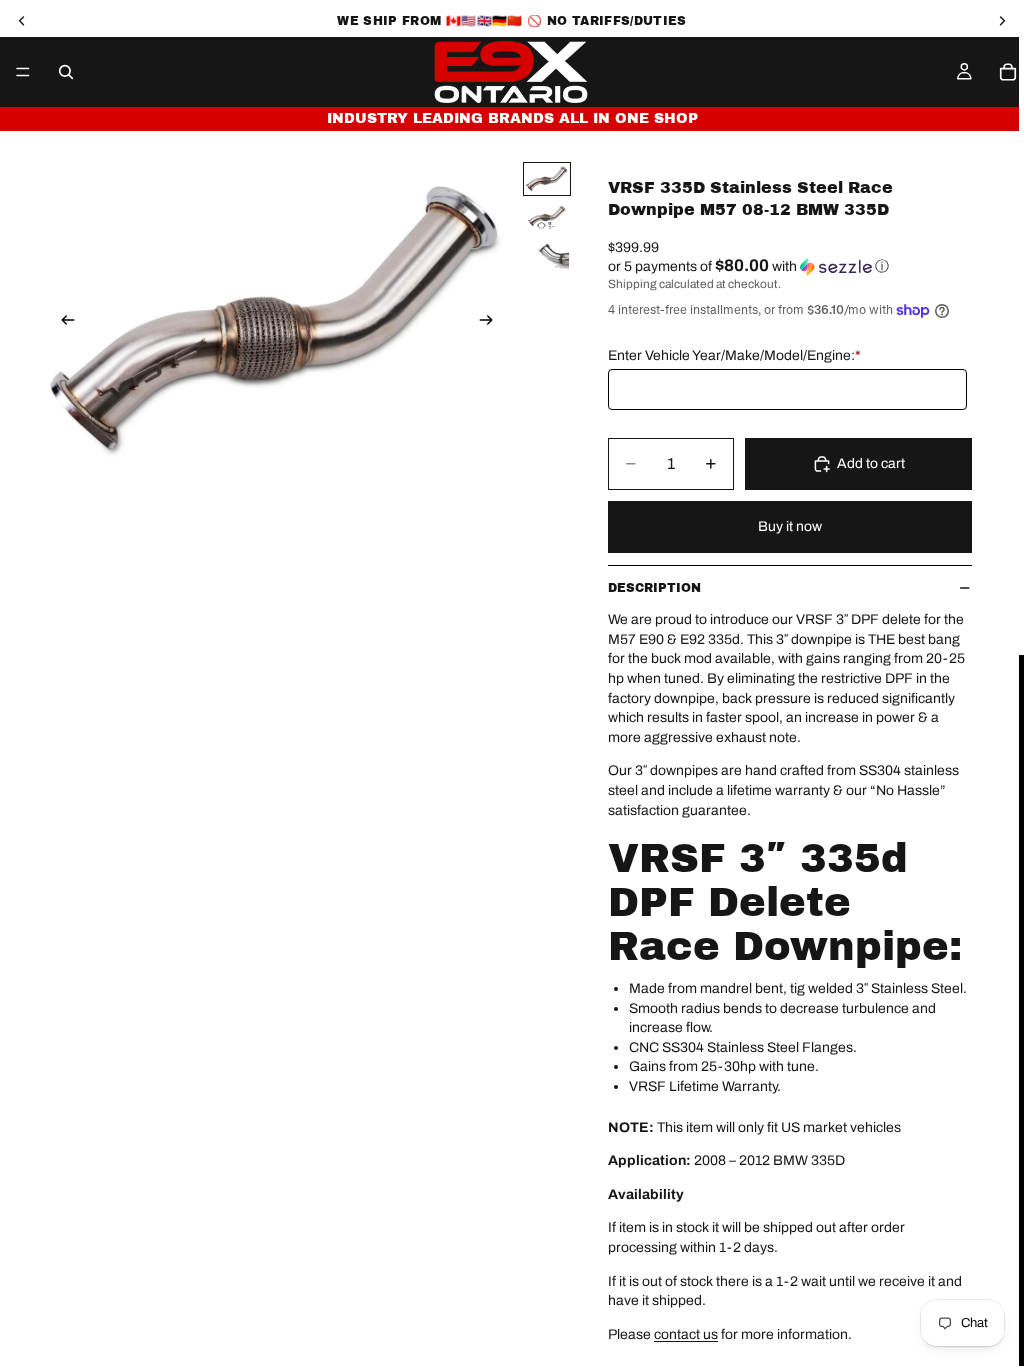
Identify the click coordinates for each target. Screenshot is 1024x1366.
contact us (686, 1334)
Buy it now (790, 526)
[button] (790, 266)
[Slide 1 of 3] (547, 179)
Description (654, 588)
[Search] (66, 72)
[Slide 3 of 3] (547, 254)
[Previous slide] (62, 322)
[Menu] (23, 72)
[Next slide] (492, 322)
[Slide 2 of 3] (547, 217)
